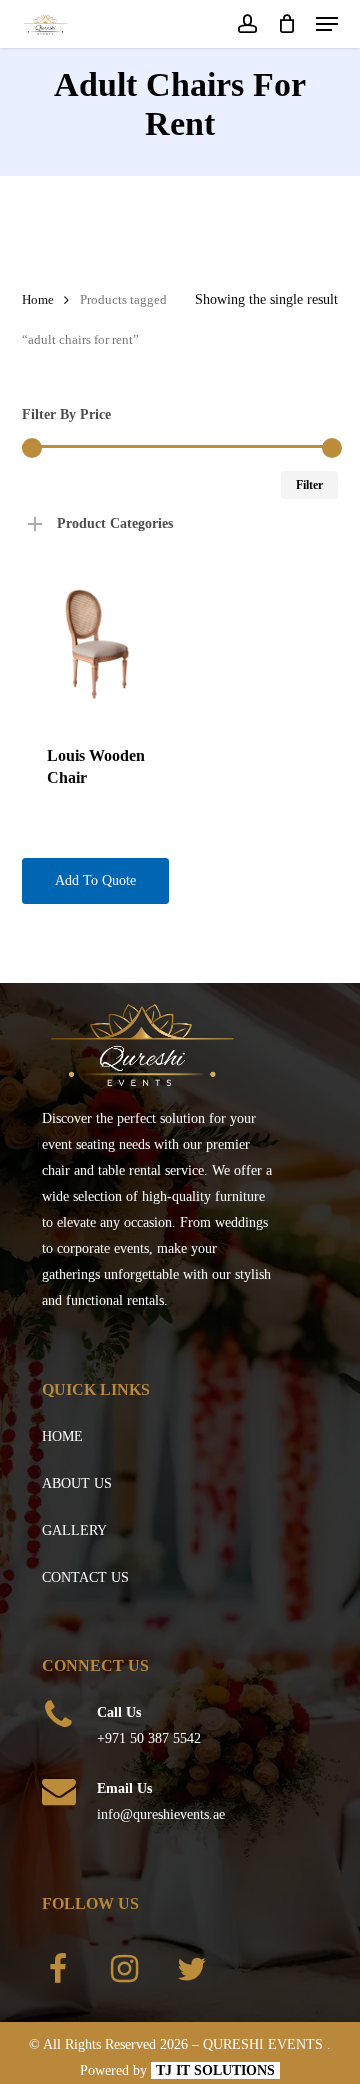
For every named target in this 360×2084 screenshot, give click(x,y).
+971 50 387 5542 (149, 1738)
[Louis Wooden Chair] (97, 645)
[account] (246, 24)
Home (38, 300)
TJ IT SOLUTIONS (215, 2070)
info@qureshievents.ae (161, 1814)
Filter (309, 485)
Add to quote (95, 880)
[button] (327, 24)
